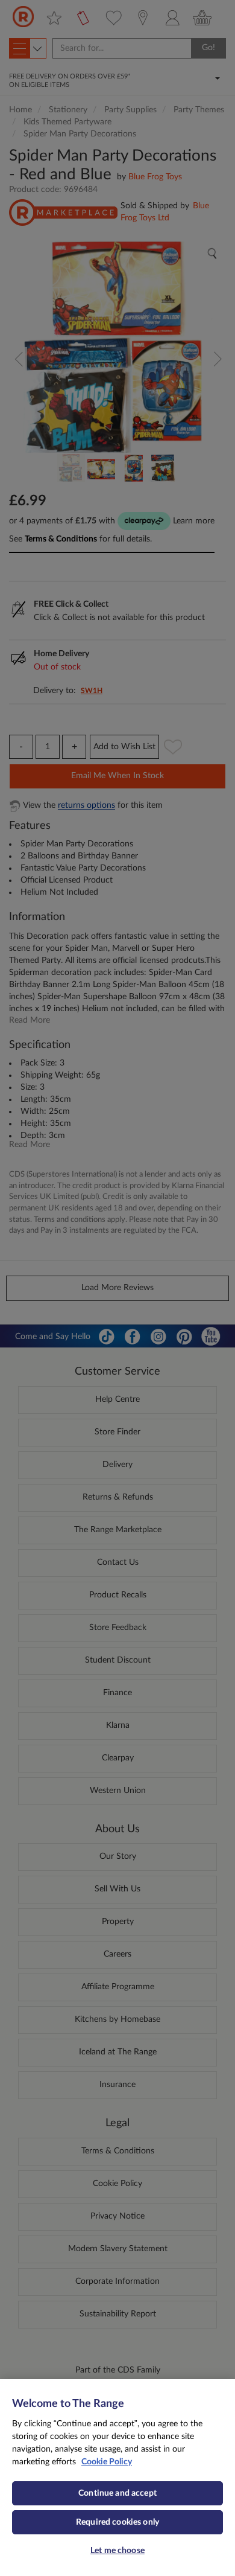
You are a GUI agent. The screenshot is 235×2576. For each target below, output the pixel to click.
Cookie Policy (107, 2462)
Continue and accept (117, 2493)
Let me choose (117, 2551)
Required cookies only (117, 2522)
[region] (117, 2478)
